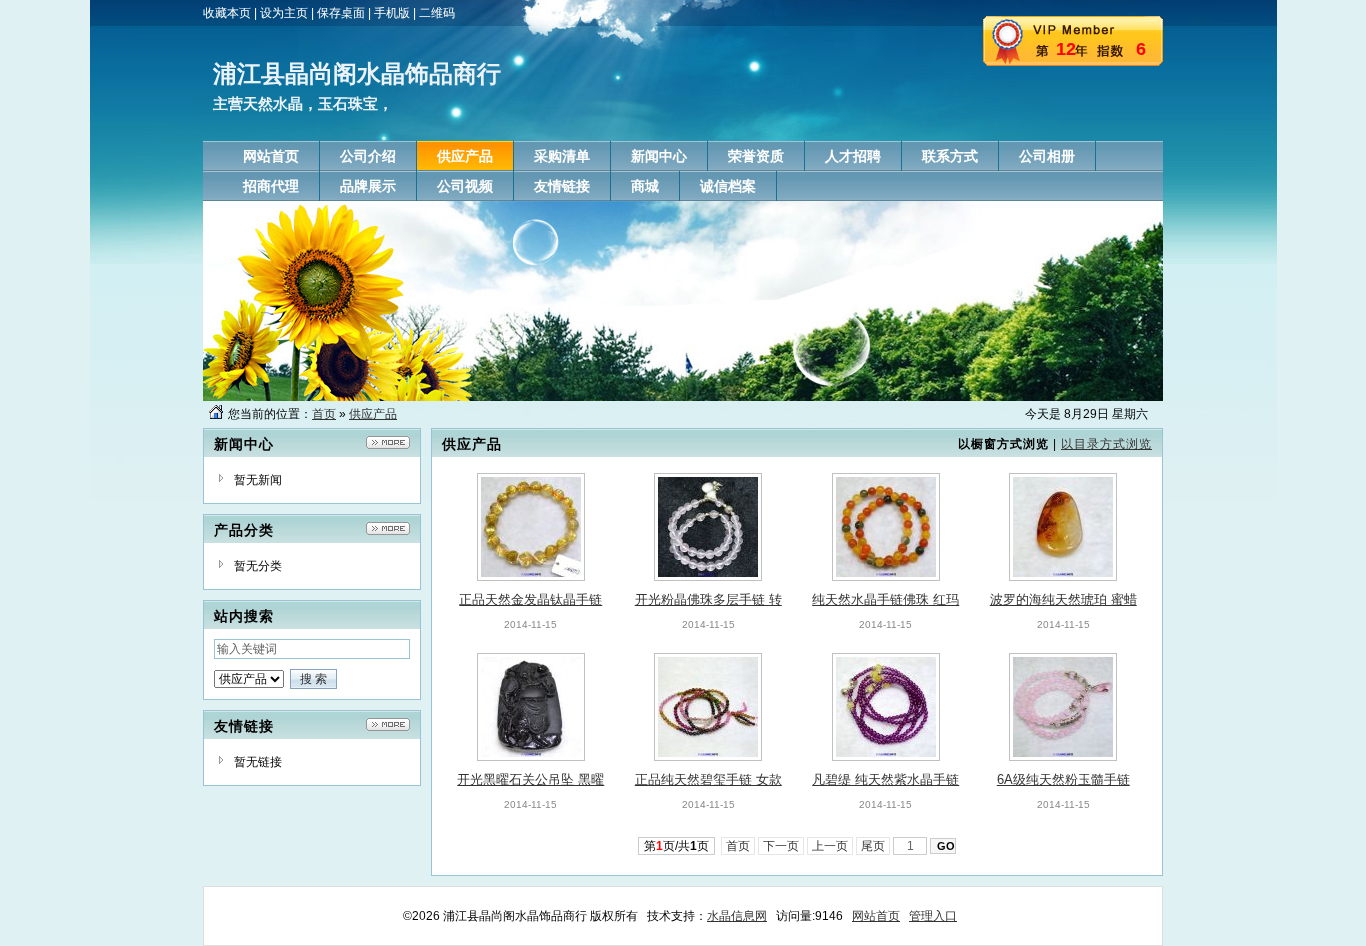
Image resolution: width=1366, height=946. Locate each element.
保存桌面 (341, 13)
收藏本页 (227, 13)
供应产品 (373, 414)
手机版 (392, 13)
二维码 (437, 13)
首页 (324, 414)
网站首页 (876, 916)
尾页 (873, 846)
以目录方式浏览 (1106, 444)
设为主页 (284, 13)
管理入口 (933, 916)
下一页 (781, 846)
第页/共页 (676, 846)
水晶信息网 (737, 916)
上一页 (830, 846)
